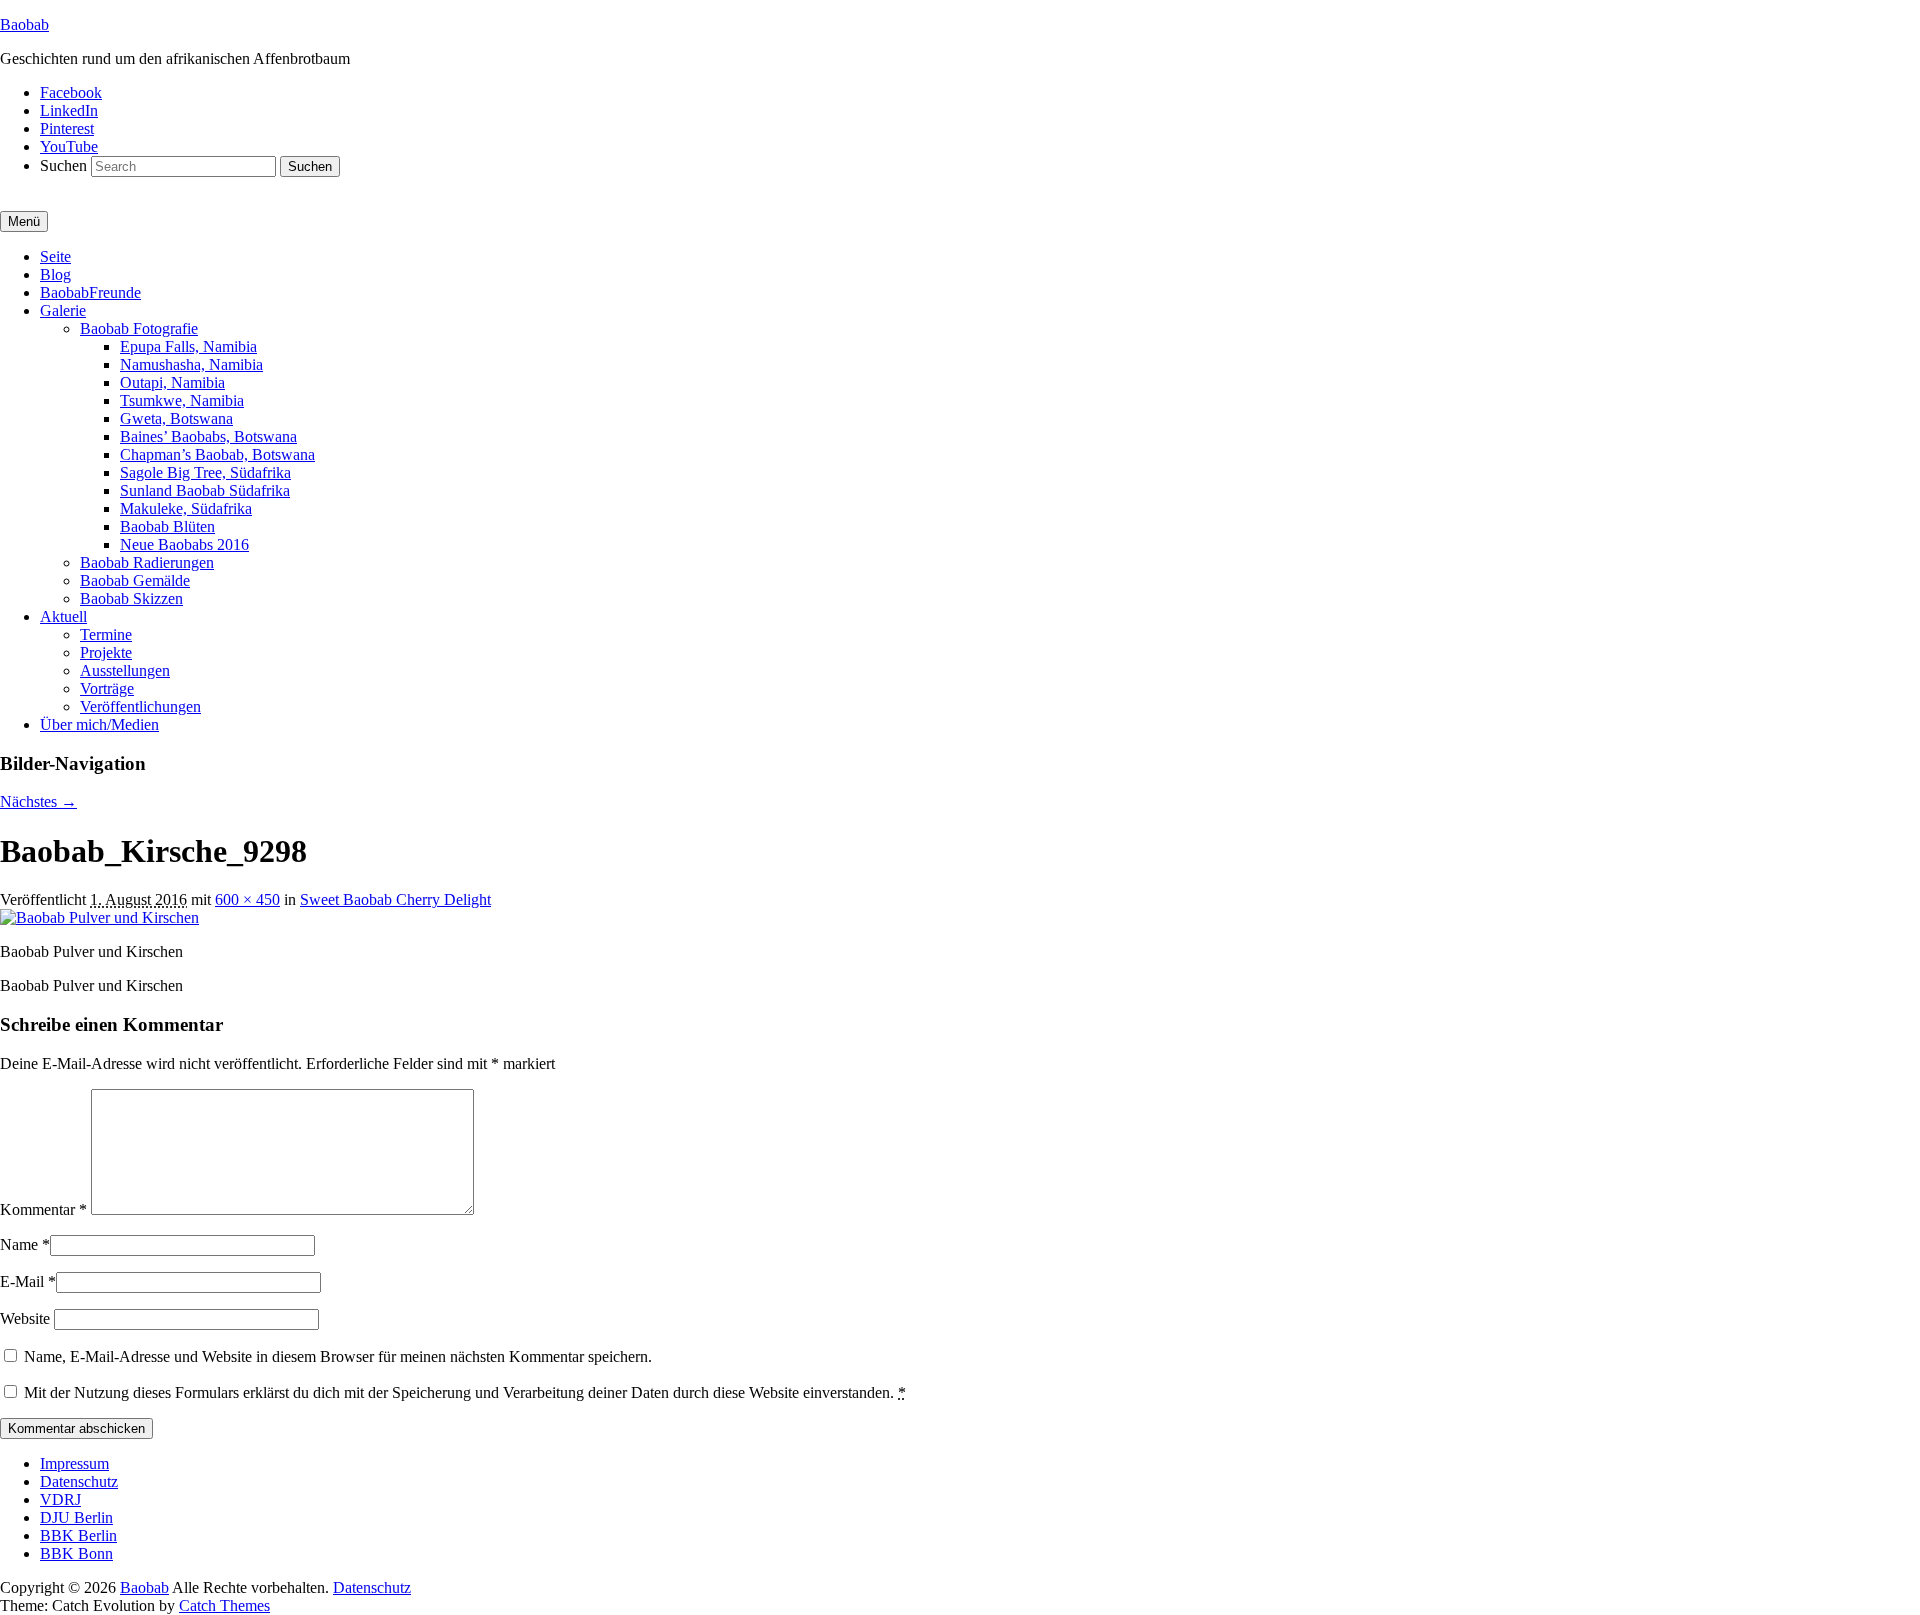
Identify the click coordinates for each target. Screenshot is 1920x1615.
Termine (106, 634)
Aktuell (63, 616)
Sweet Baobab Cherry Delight (395, 899)
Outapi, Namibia (172, 382)
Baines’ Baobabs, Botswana (208, 436)
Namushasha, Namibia (191, 364)
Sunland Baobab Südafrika (205, 490)
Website (25, 1318)
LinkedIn (69, 110)
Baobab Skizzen (131, 598)
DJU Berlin (76, 1517)
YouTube (69, 146)
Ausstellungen (125, 670)
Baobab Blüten (167, 526)
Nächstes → (38, 801)
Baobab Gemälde (135, 580)
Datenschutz (79, 1481)
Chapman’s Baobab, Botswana (217, 454)
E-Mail (22, 1281)
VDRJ (60, 1499)
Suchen (63, 165)
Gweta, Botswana (176, 418)
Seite (55, 256)
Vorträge (107, 688)
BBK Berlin (78, 1535)
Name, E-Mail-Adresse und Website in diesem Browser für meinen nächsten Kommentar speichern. (338, 1356)
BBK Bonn (76, 1553)
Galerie (63, 310)
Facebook (71, 92)
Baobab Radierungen (147, 562)
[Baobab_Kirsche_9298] (99, 917)
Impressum (74, 1463)
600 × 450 (247, 899)
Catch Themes (224, 1605)
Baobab (24, 24)
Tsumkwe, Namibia (182, 400)
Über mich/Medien (99, 724)
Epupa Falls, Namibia (188, 346)
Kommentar (43, 1209)
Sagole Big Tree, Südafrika (205, 472)
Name (19, 1244)
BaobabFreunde (90, 292)
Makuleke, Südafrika (186, 508)
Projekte (106, 652)
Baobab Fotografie (139, 328)
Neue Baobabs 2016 (184, 544)
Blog (55, 274)
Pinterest (67, 128)
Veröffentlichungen (140, 706)
